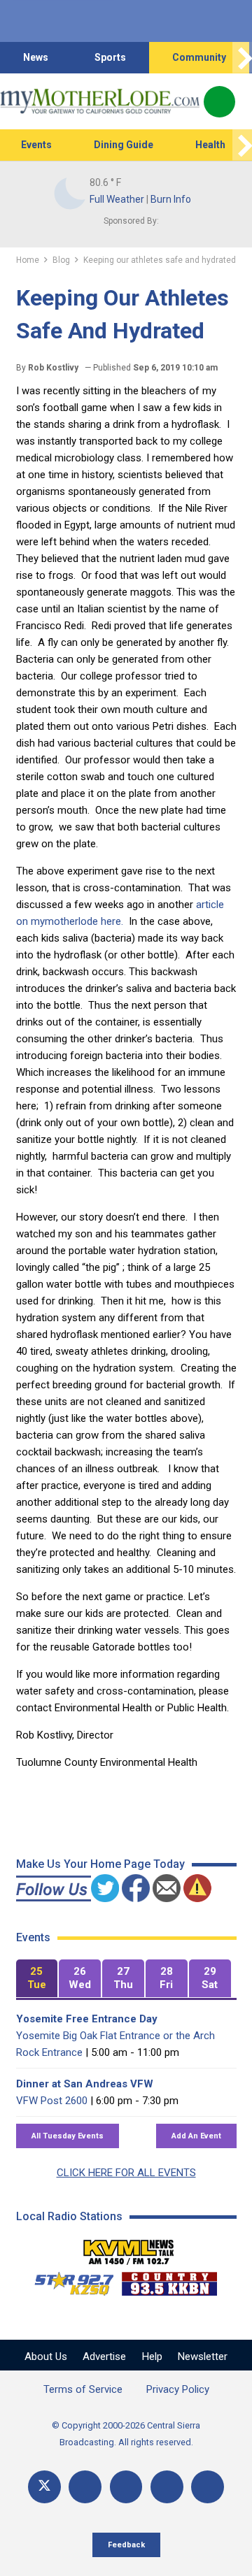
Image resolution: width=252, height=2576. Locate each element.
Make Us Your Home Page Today (100, 1864)
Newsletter (203, 2356)
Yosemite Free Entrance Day (87, 2019)
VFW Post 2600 (52, 2101)
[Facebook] (85, 2487)
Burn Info (171, 199)
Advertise (104, 2356)
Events (36, 145)
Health (210, 145)
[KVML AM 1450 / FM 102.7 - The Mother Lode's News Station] (129, 2248)
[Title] (208, 2487)
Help (152, 2356)
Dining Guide (124, 145)
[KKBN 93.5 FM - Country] (169, 2280)
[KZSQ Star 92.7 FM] (68, 2280)
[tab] (37, 1979)
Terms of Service (83, 2389)
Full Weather (117, 199)
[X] (44, 2487)
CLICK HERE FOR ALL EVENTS (126, 2173)
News (36, 57)
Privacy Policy (178, 2389)
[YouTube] (126, 2487)
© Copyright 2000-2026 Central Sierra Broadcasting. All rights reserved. (126, 2434)
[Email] (167, 2487)
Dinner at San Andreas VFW (85, 2084)
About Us (46, 2356)
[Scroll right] (242, 58)
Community (199, 57)
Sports (110, 57)
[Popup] (219, 102)
